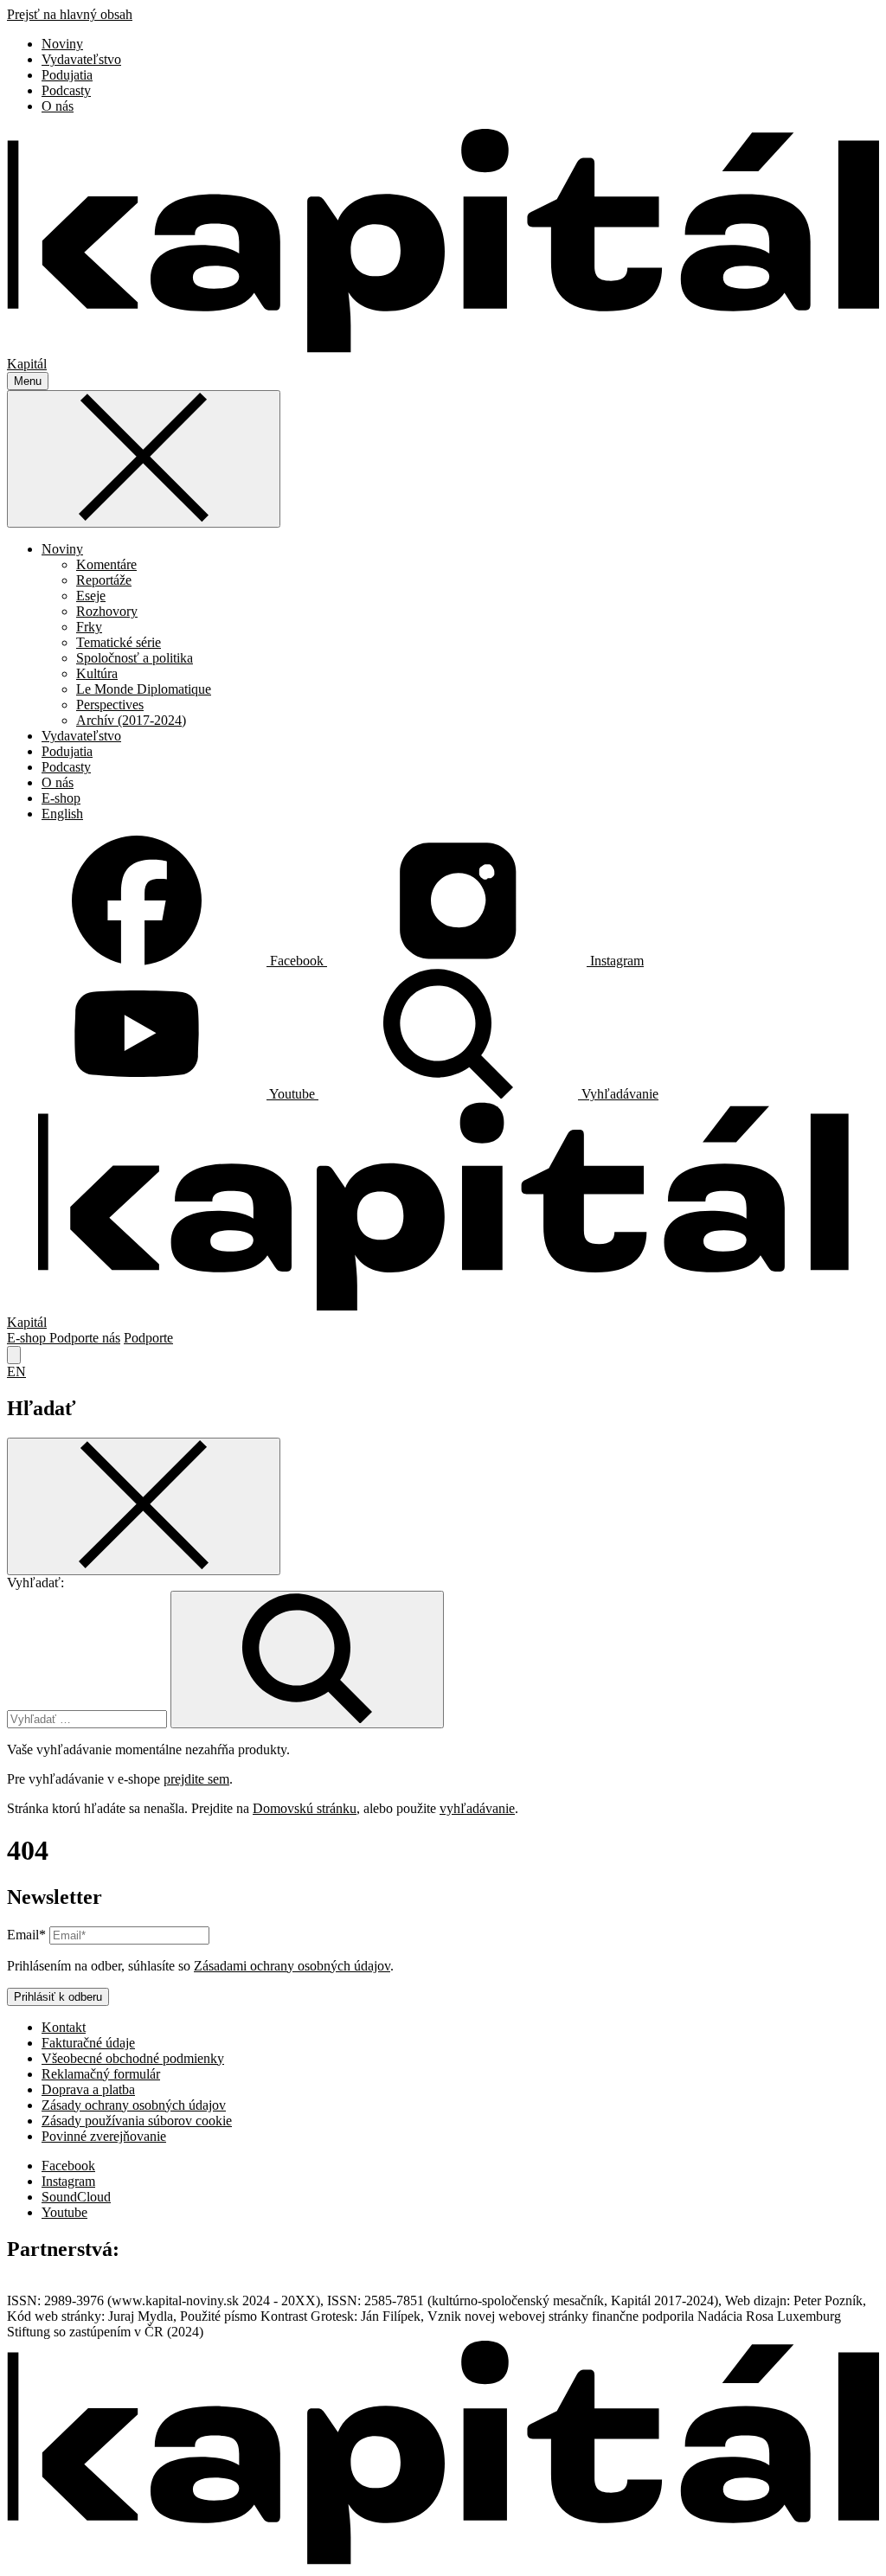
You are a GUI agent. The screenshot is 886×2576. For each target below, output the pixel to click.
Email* (26, 1935)
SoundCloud (76, 2197)
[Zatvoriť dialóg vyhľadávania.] (14, 1355)
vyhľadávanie (477, 1808)
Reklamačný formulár (101, 2074)
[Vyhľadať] (307, 1660)
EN (16, 1371)
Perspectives (110, 705)
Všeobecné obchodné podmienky (133, 2058)
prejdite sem (196, 1779)
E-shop (61, 798)
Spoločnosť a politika (135, 658)
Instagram (68, 2181)
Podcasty (66, 90)
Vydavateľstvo (81, 59)
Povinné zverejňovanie (104, 2136)
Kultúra (97, 673)
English (62, 814)
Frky (89, 627)
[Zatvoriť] (144, 459)
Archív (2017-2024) (131, 720)
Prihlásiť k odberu (58, 1997)
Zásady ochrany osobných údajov (134, 2105)
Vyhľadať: (35, 1583)
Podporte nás (85, 1338)
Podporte (148, 1338)
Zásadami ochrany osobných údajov (292, 1966)
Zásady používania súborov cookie (137, 2121)
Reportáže (104, 580)
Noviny (62, 44)
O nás (58, 106)
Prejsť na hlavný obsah (70, 14)
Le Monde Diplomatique (144, 689)
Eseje (91, 596)
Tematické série (119, 642)
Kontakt (64, 2027)
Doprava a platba (88, 2089)
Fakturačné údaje (88, 2043)
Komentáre (106, 564)
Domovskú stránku (305, 1808)
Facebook (68, 2166)
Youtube (64, 2212)
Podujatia (67, 75)
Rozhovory (107, 611)
